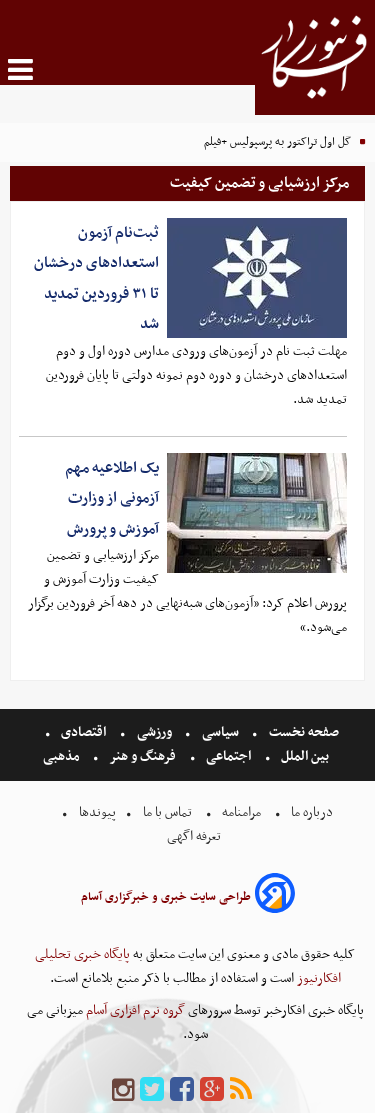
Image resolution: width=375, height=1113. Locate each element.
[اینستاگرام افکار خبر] (123, 1090)
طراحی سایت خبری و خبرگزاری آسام (166, 897)
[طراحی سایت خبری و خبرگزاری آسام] (275, 896)
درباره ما (312, 812)
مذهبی (63, 756)
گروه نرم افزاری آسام (134, 1010)
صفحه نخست (302, 732)
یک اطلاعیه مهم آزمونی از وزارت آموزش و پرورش (112, 498)
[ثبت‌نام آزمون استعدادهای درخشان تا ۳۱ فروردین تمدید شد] (257, 278)
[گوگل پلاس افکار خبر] (212, 1090)
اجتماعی (228, 756)
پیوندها (96, 812)
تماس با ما (167, 812)
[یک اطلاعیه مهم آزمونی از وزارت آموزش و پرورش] (257, 513)
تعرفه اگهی (195, 836)
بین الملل (305, 756)
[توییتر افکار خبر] (152, 1090)
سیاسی (220, 732)
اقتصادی (83, 732)
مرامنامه (241, 812)
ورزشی (154, 732)
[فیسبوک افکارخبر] (182, 1090)
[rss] (241, 1090)
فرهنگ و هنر (143, 756)
